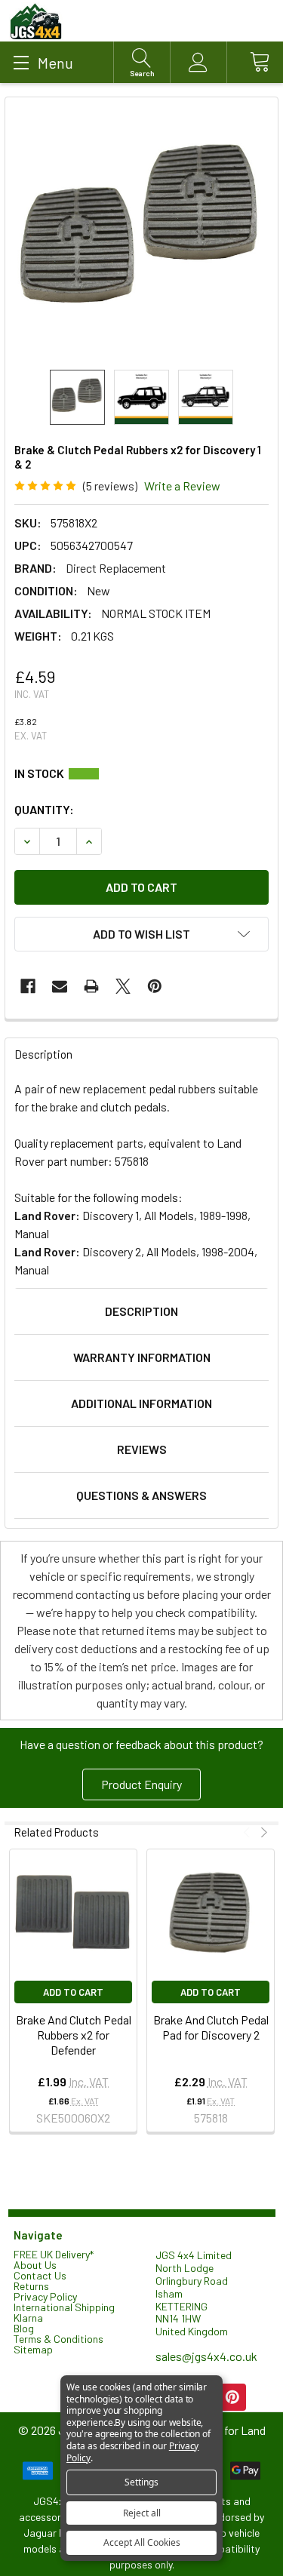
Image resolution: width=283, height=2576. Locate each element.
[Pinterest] (155, 986)
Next (262, 1832)
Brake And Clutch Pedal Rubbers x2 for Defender (74, 2035)
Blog (24, 2328)
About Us (35, 2265)
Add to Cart (73, 1992)
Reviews (142, 1449)
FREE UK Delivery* (54, 2254)
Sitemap (33, 2349)
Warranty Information (142, 1357)
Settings (141, 2482)
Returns (31, 2286)
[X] (123, 986)
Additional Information (141, 1403)
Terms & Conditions (58, 2339)
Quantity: (44, 809)
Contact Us (40, 2275)
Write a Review (182, 486)
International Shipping (64, 2307)
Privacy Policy (45, 2296)
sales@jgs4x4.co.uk (206, 2356)
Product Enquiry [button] (141, 1784)
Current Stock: (141, 773)
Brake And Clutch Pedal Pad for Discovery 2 (211, 2027)
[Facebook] (28, 986)
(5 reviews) (110, 486)
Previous (249, 1832)
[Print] (91, 986)
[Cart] (255, 62)
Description (141, 1311)
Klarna (28, 2318)
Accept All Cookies (142, 2542)
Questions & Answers (141, 1495)
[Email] (60, 986)
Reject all (142, 2513)
